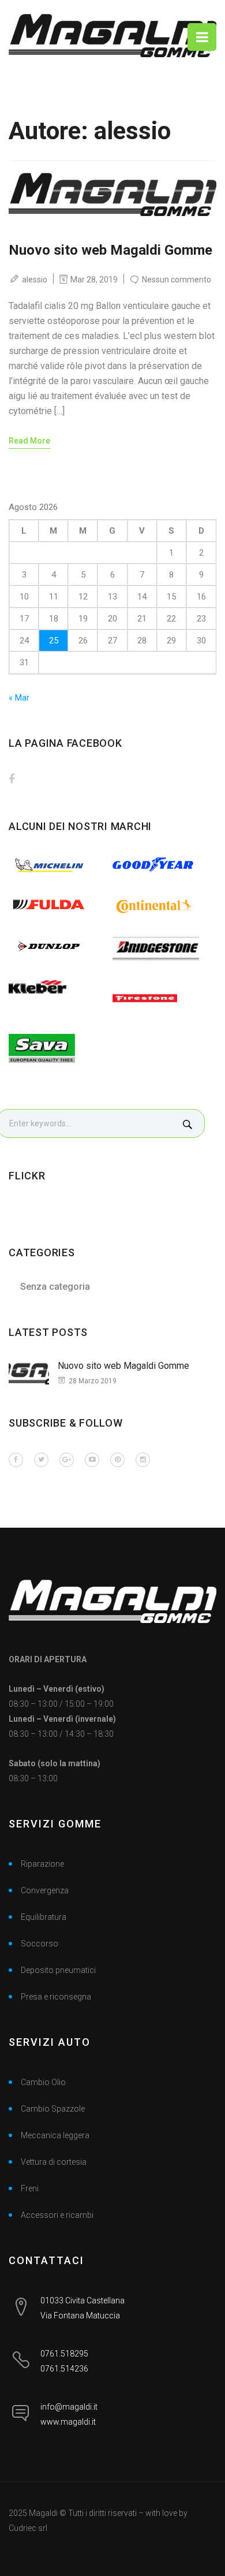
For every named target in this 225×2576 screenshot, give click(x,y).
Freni (30, 2188)
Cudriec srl (28, 2528)
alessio (35, 279)
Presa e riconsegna (56, 1997)
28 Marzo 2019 (93, 1381)
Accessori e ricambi (57, 2215)
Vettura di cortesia (54, 2162)
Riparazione (42, 1864)
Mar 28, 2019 (94, 279)
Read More (29, 441)
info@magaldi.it (69, 2407)
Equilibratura (44, 1917)
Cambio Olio (43, 2082)
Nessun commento (177, 280)
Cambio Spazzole (53, 2109)
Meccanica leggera (55, 2135)
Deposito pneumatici (58, 1970)
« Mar (19, 698)
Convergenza (45, 1890)
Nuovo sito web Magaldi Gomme (110, 250)
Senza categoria (55, 1287)
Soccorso (40, 1944)
